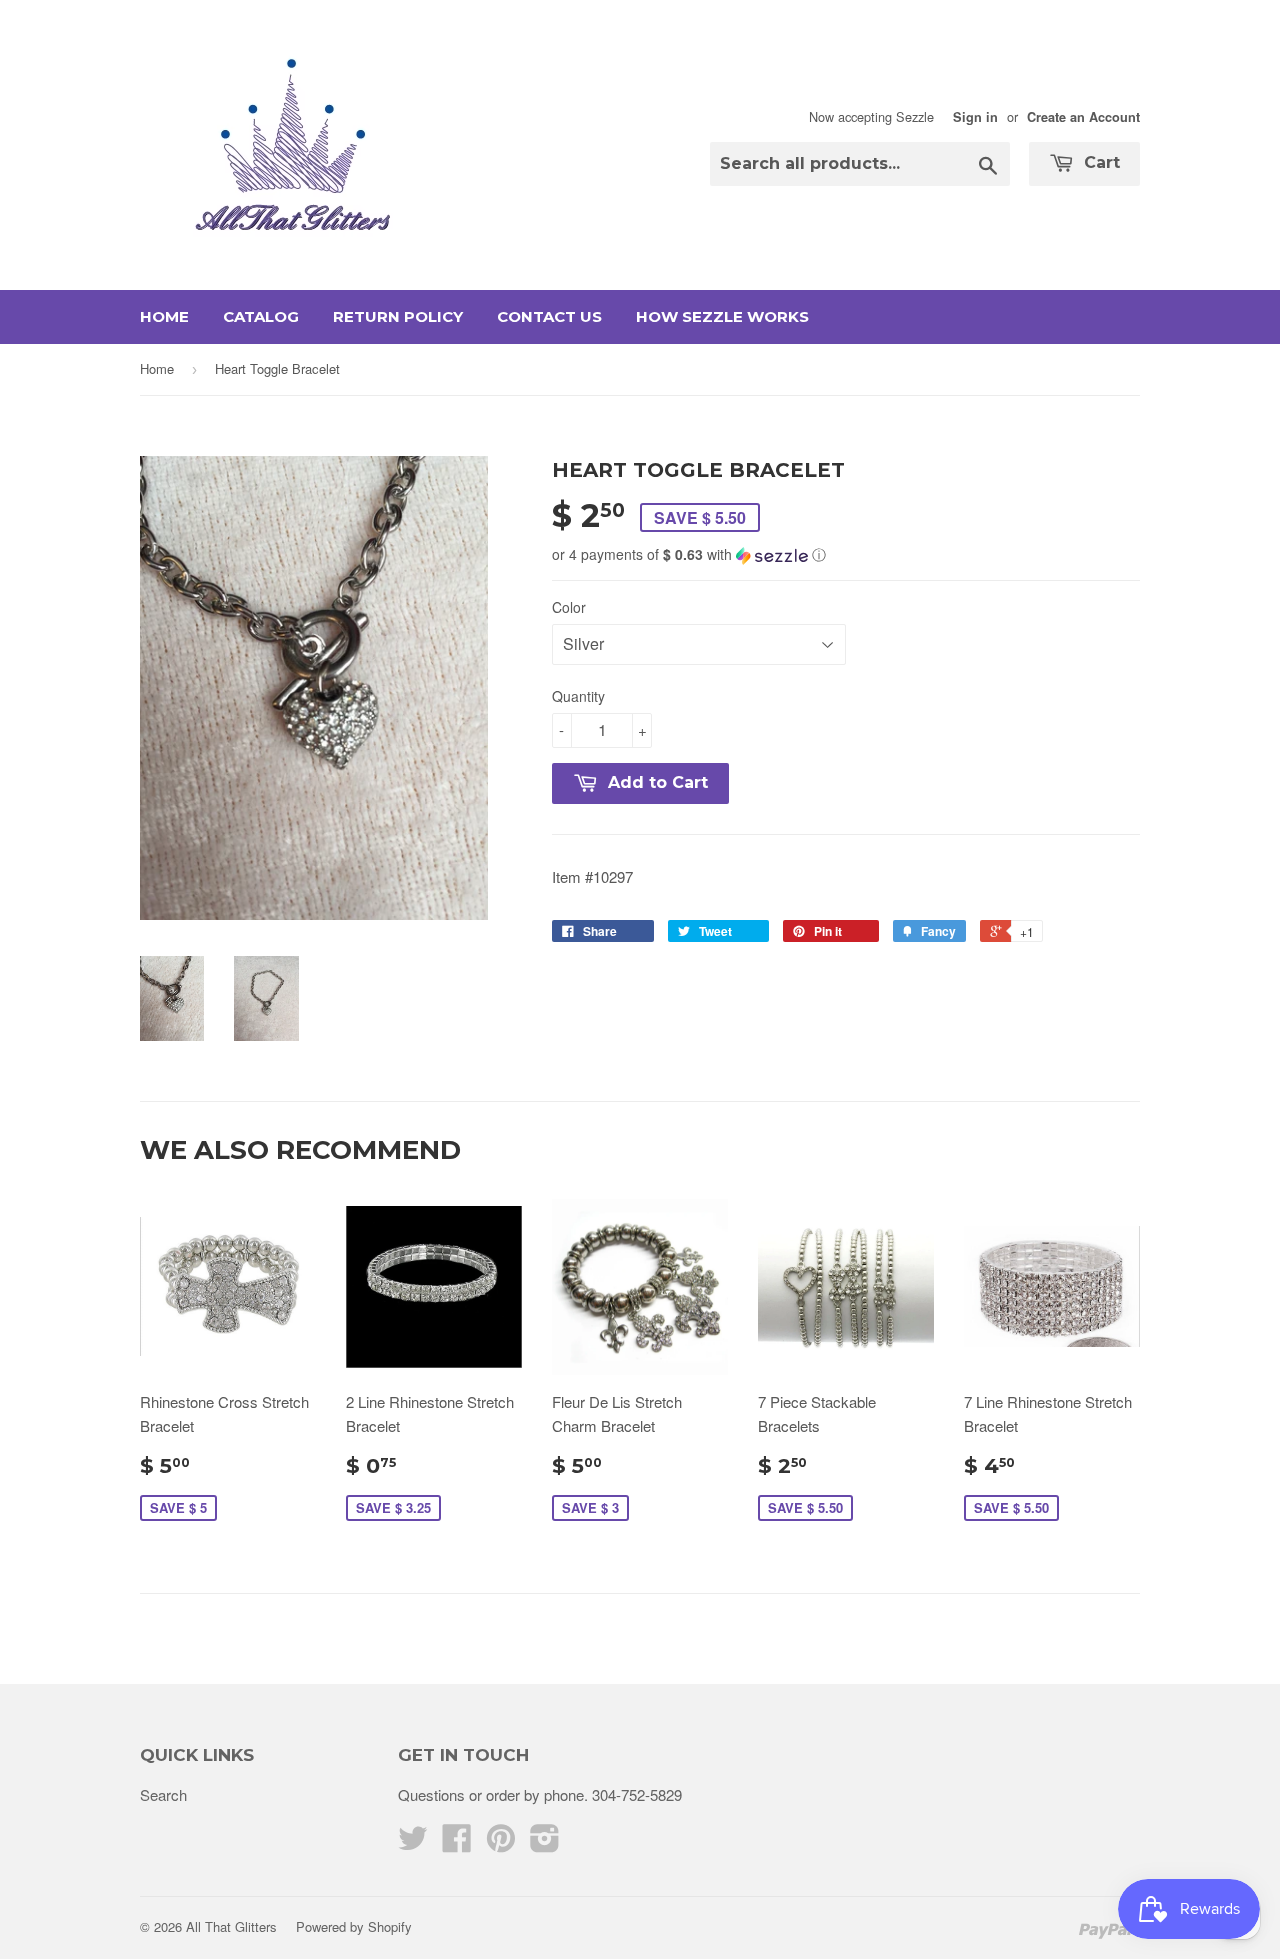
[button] (846, 554)
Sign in (975, 117)
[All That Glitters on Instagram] (545, 1843)
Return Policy (398, 316)
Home (164, 316)
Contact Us (549, 316)
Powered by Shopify (354, 1926)
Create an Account (1083, 117)
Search (163, 1794)
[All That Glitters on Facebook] (457, 1843)
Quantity (578, 696)
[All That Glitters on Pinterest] (501, 1843)
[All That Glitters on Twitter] (413, 1843)
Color (569, 607)
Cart (1099, 162)
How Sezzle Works (722, 316)
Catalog (261, 316)
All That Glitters (231, 1926)
